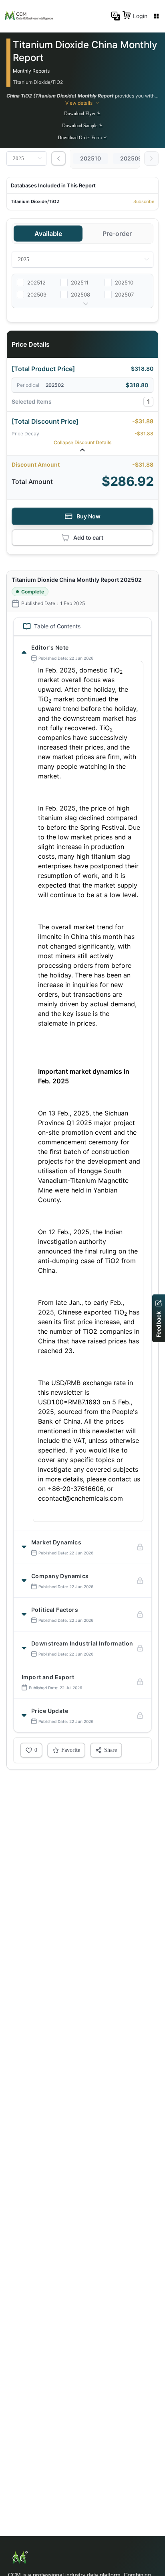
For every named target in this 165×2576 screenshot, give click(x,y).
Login (140, 16)
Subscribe (144, 201)
